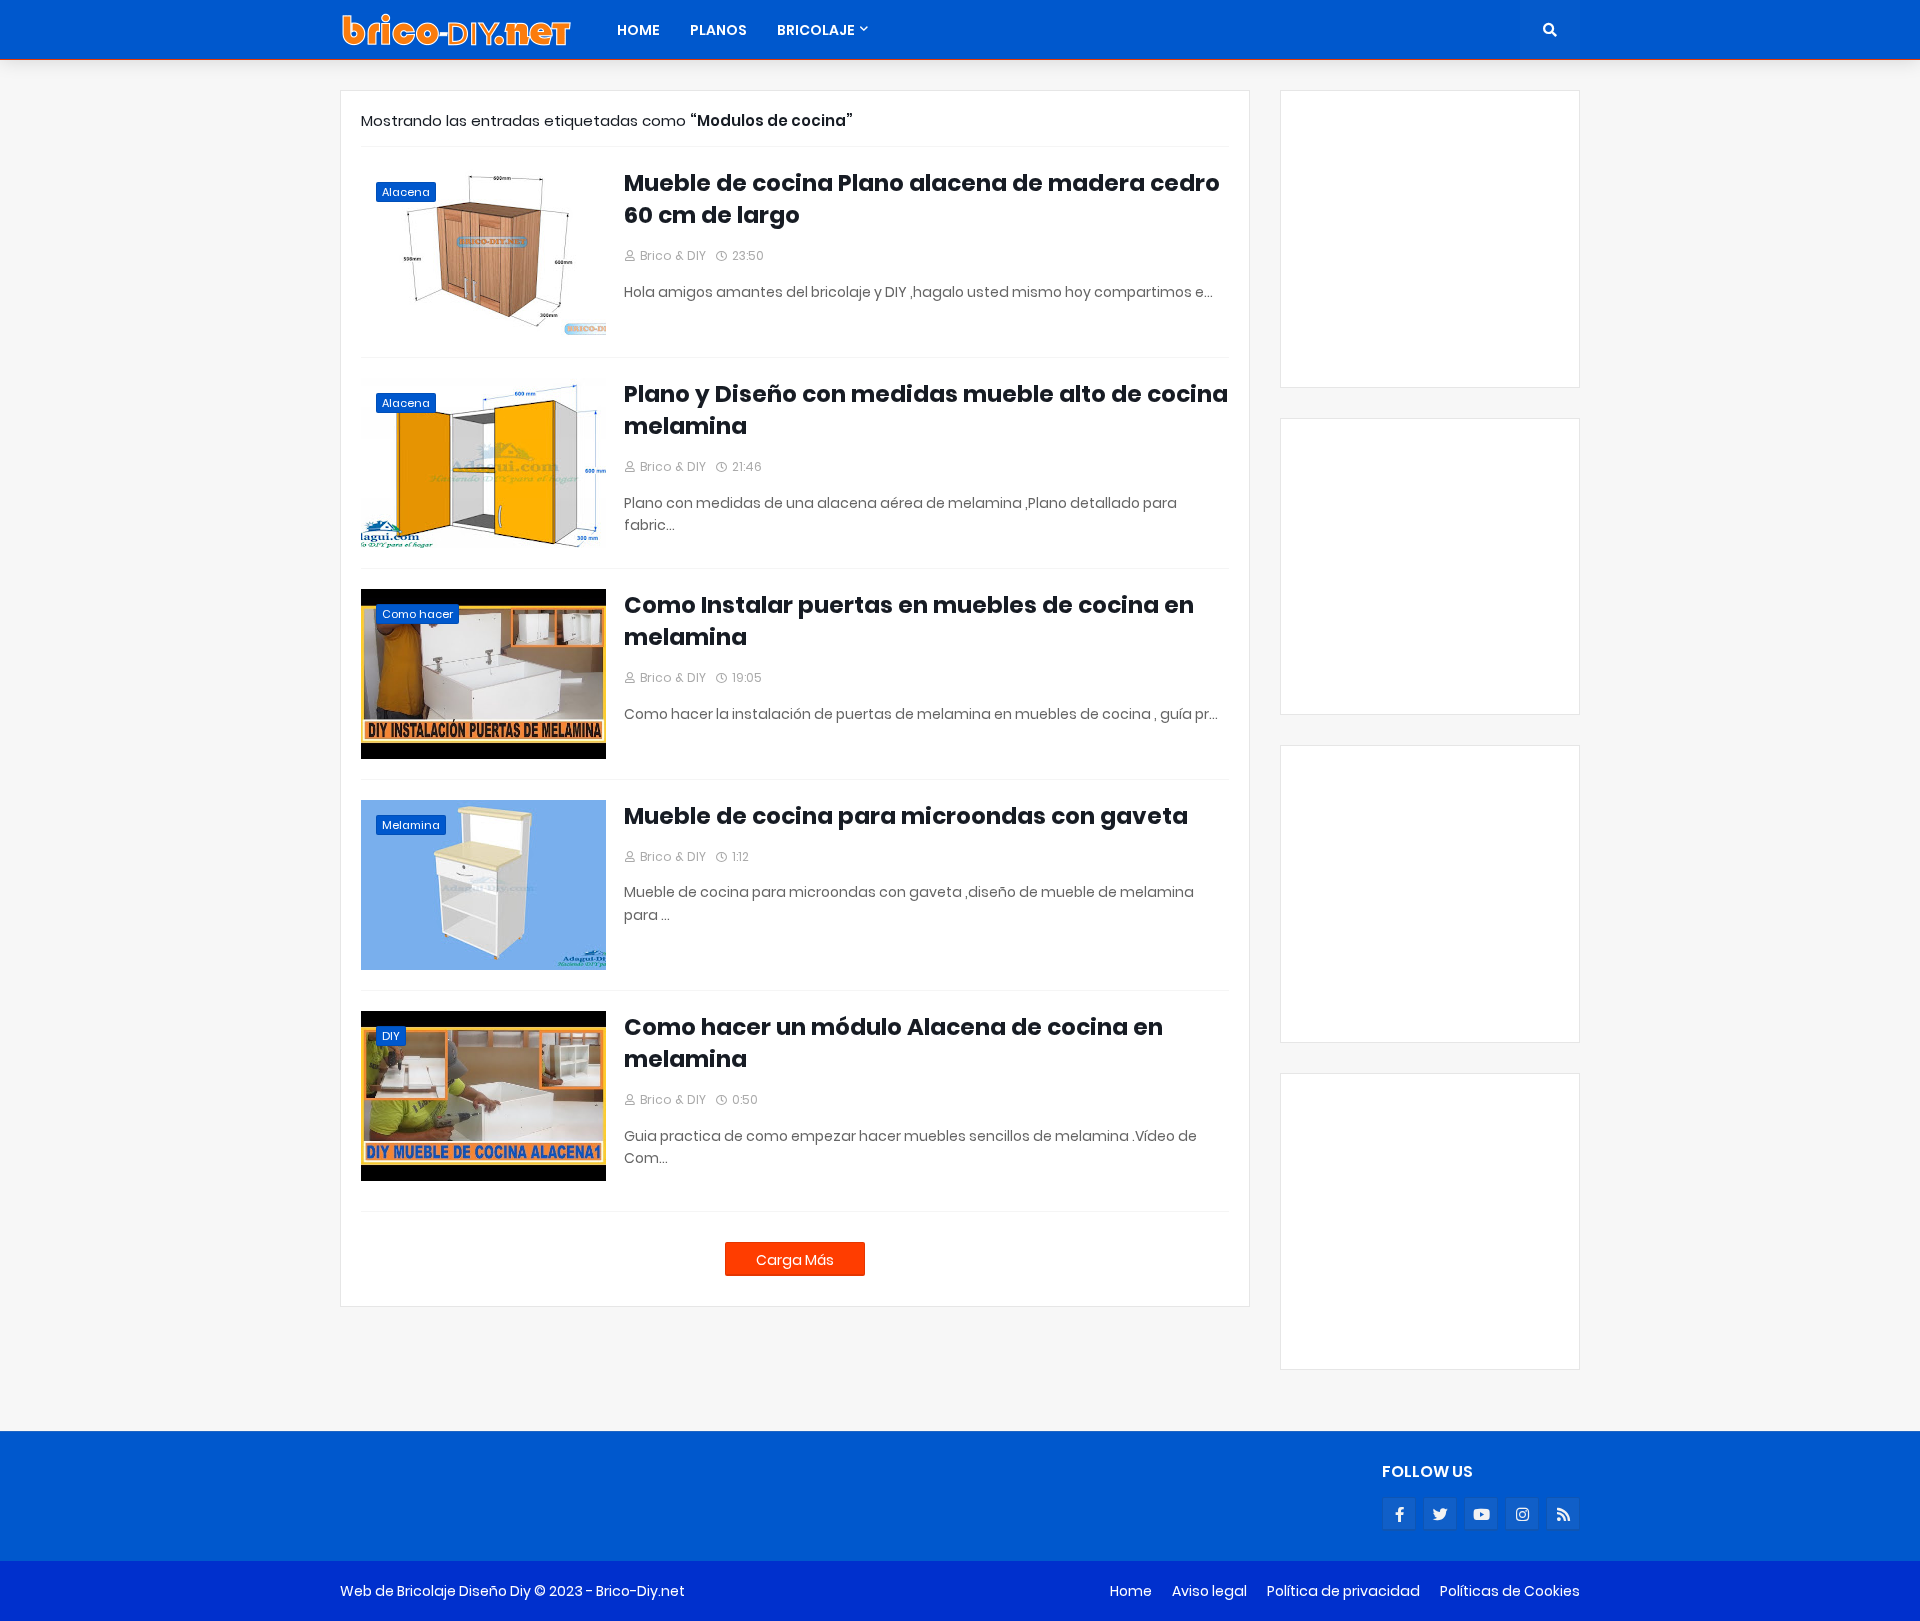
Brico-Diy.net (640, 1591)
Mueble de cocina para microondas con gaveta (906, 816)
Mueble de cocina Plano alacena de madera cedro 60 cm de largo (922, 199)
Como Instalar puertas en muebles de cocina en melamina (909, 621)
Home (1131, 1591)
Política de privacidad (1343, 1591)
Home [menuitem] (638, 30)
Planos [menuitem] (718, 30)
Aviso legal (1209, 1591)
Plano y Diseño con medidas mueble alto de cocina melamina (926, 410)
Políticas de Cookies (1510, 1591)
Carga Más (795, 1260)
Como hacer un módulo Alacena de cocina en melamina (893, 1043)
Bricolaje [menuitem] (816, 30)
